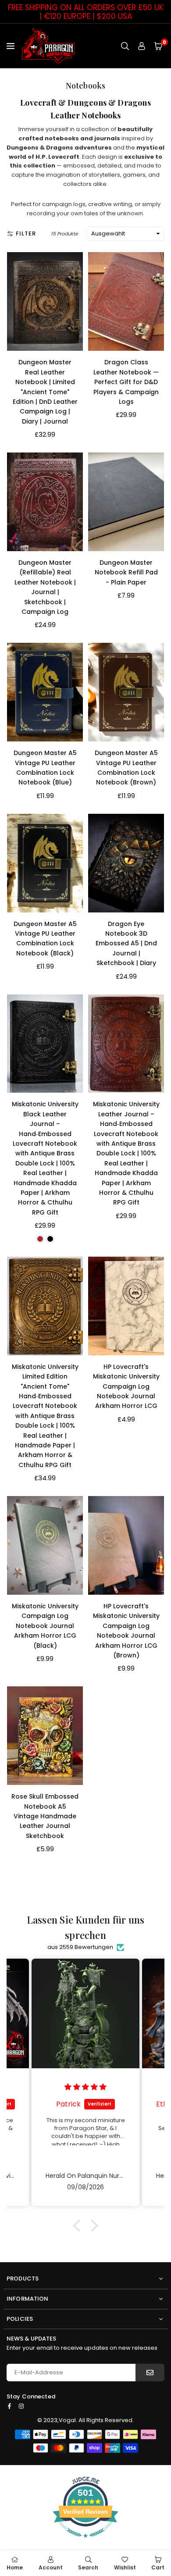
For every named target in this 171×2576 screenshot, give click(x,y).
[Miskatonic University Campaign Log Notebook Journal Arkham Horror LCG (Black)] (45, 1545)
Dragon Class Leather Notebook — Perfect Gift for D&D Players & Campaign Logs (126, 382)
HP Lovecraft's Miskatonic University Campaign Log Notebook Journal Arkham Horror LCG (126, 1386)
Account (51, 2567)
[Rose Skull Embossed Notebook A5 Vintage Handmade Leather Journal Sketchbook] (45, 1736)
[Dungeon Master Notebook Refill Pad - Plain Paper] (126, 502)
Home (15, 2567)
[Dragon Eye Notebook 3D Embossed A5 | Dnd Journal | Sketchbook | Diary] (126, 863)
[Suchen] (125, 46)
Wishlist (125, 2567)
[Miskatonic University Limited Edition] (45, 1306)
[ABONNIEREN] (150, 2373)
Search (88, 2567)
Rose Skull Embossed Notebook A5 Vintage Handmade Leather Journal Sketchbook (45, 1816)
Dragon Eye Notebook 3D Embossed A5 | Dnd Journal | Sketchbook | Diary (126, 944)
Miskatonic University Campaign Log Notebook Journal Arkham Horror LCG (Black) (45, 1626)
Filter (26, 233)
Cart (158, 2567)
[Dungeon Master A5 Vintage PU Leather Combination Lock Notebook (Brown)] (126, 692)
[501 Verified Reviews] (85, 2542)
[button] (158, 46)
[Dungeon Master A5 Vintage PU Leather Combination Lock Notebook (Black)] (45, 863)
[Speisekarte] (12, 46)
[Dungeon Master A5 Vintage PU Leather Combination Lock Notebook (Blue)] (45, 692)
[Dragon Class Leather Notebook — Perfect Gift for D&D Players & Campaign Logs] (126, 301)
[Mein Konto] (142, 46)
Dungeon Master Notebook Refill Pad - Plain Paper (126, 572)
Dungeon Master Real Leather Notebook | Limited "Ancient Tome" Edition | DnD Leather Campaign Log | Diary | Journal (45, 392)
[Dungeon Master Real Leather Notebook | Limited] (45, 301)
